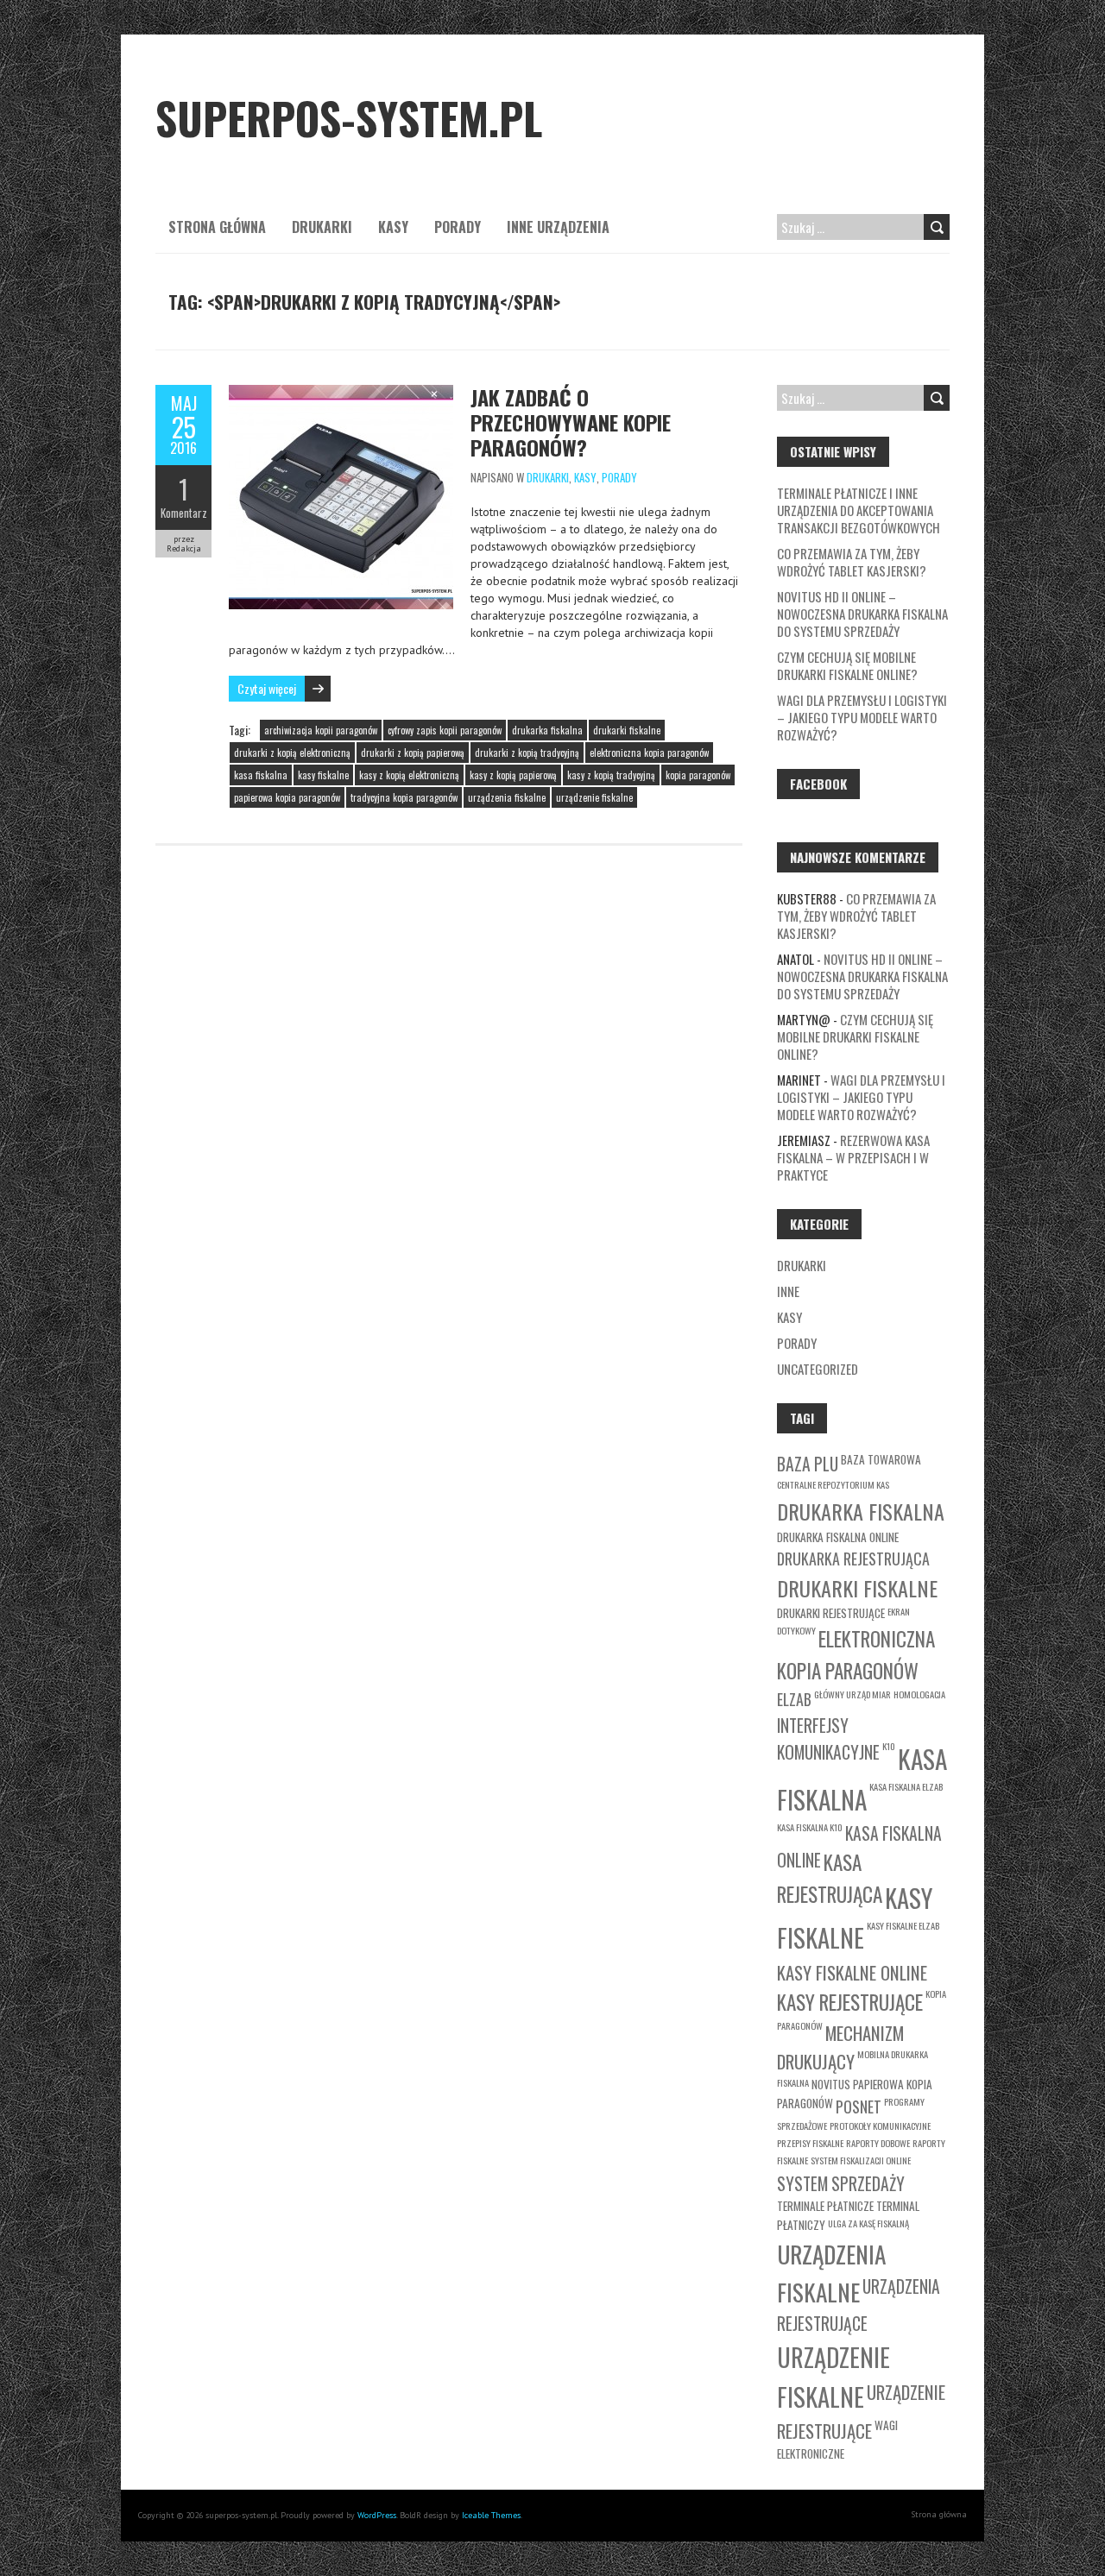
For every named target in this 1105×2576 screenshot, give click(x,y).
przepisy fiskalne (810, 2143)
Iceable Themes (491, 2515)
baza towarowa (881, 1459)
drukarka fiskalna (547, 730)
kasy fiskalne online (852, 1972)
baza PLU (808, 1464)
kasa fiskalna (261, 775)
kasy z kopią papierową (513, 775)
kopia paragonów (698, 775)
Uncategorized (818, 1369)
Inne (788, 1291)
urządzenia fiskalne (507, 797)
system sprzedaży (841, 2184)
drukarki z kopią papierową (413, 753)
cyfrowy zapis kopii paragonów (445, 730)
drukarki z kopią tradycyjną (527, 753)
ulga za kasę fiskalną (868, 2223)
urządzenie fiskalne (594, 797)
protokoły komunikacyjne (880, 2126)
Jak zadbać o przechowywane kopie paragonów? (571, 422)
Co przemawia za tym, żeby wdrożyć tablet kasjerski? (852, 562)
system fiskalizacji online (861, 2160)
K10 (889, 1746)
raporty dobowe (878, 2143)
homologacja (919, 1694)
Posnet (859, 2107)
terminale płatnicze (825, 2206)
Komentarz (184, 513)
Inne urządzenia (558, 227)
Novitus (831, 2084)
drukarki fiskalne (627, 730)
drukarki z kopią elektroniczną (292, 753)
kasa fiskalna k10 (810, 1827)
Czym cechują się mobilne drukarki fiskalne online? (847, 665)
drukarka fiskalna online (838, 1537)
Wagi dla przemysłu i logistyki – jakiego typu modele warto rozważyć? (862, 717)
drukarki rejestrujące (831, 1613)
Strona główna (217, 227)
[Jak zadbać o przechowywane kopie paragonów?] (341, 394)
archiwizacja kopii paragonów (321, 730)
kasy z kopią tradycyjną (611, 775)
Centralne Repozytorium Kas (833, 1484)
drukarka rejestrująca (853, 1559)
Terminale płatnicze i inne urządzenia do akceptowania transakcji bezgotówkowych (859, 510)
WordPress (377, 2515)
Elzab (794, 1699)
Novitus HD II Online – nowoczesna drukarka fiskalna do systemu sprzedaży (862, 614)
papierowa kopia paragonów (287, 797)
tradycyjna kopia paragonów (404, 797)
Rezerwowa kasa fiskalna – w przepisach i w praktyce (853, 1157)
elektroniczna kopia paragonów (649, 753)
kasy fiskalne (323, 775)
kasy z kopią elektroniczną (409, 775)
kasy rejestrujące (850, 2002)
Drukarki (322, 227)
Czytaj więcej (267, 688)
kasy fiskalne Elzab (903, 1925)
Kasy (393, 227)
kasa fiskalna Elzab (906, 1786)
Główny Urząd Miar (852, 1694)
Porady (458, 227)
